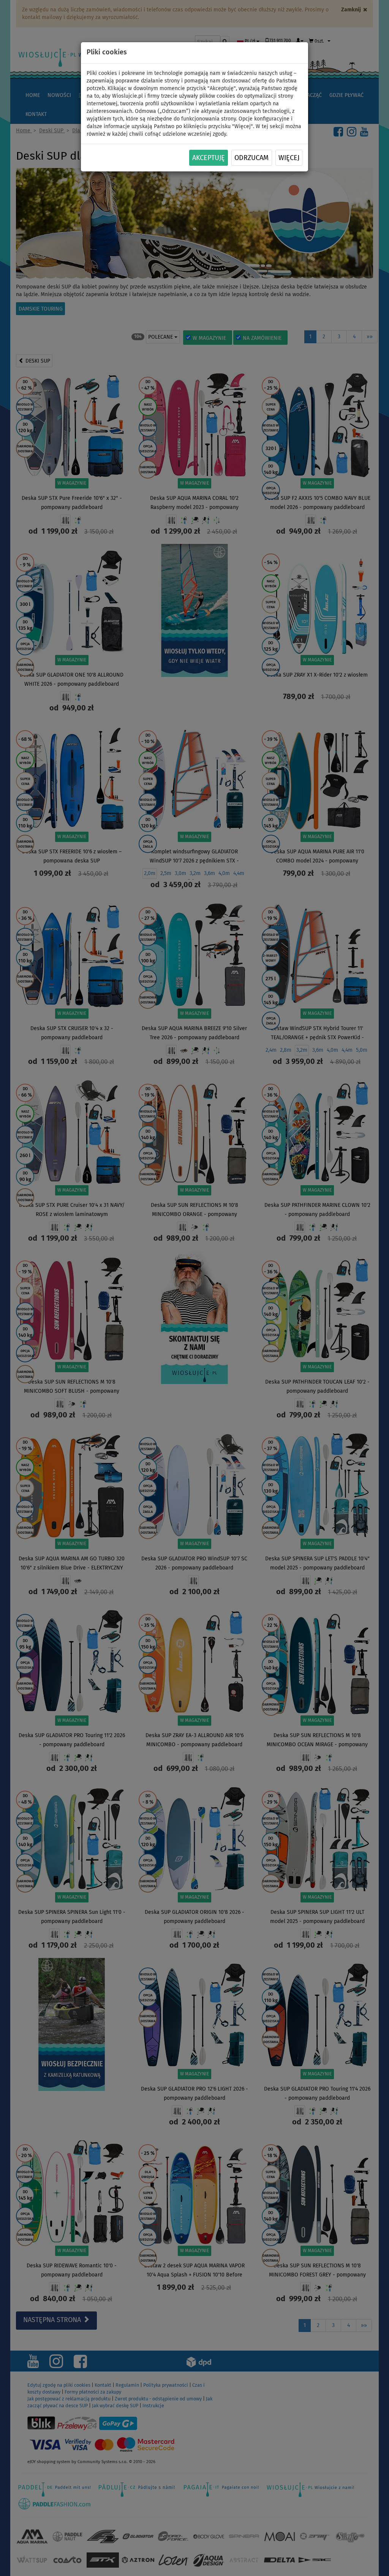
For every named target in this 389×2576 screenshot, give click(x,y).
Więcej (289, 158)
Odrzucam (251, 158)
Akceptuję (209, 158)
